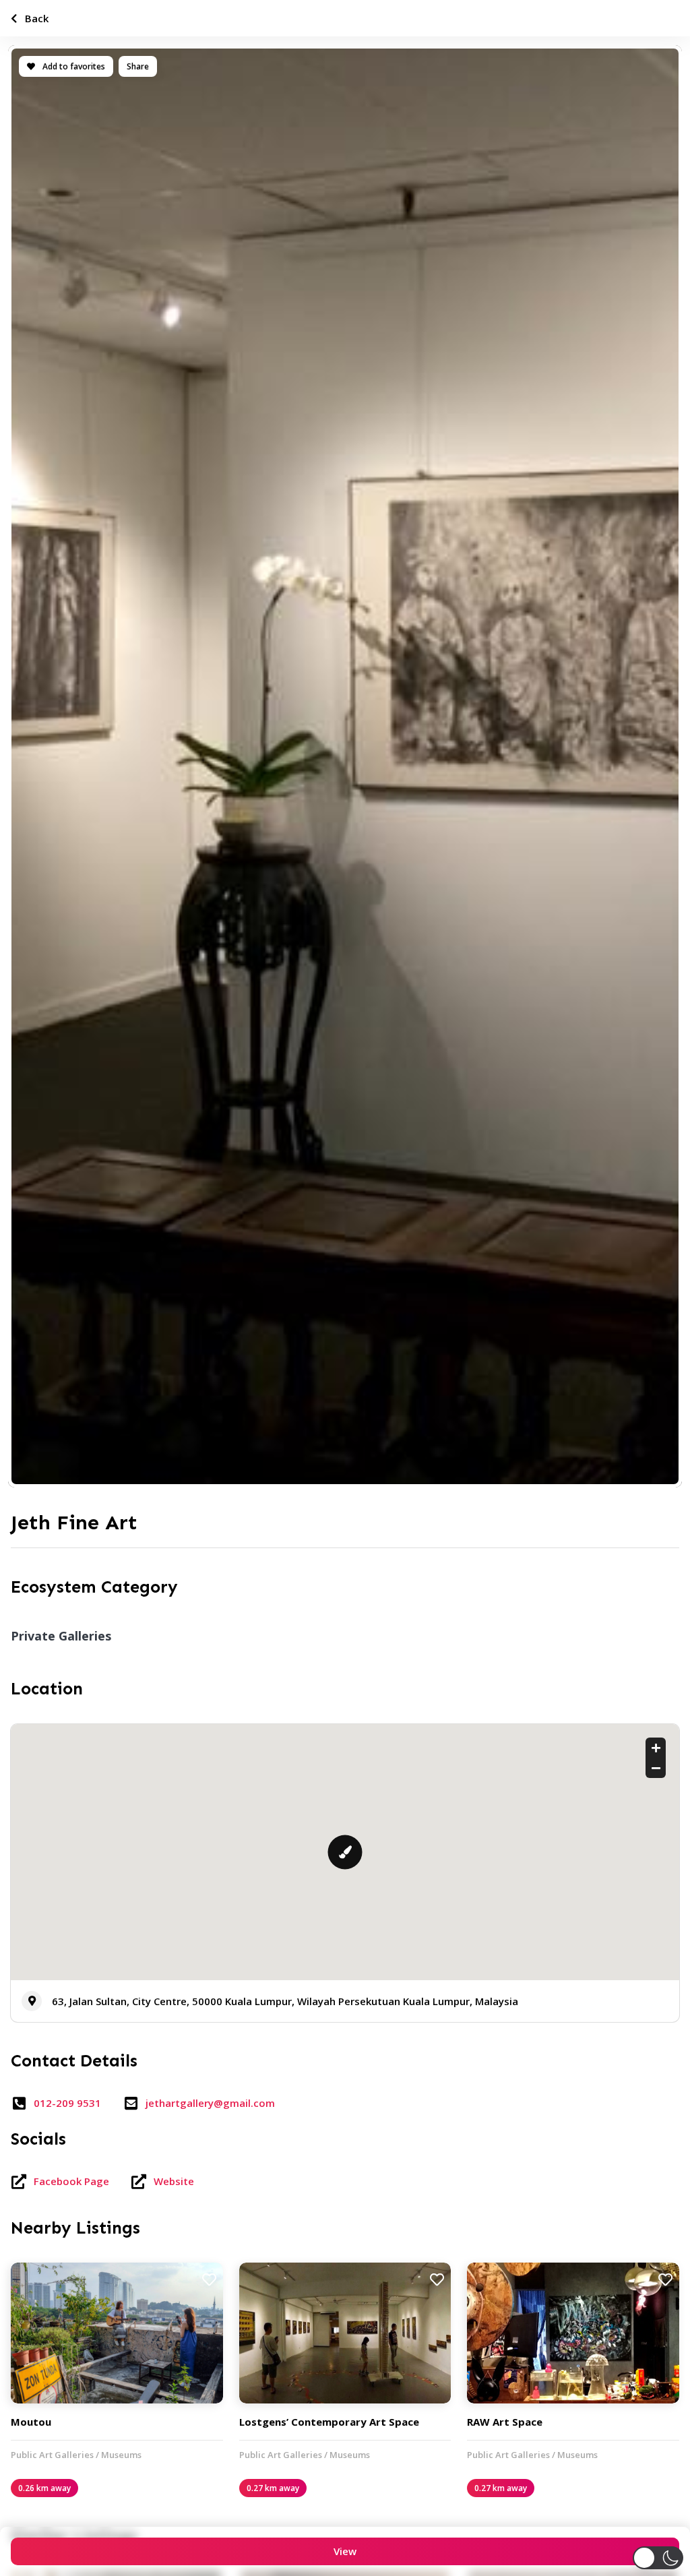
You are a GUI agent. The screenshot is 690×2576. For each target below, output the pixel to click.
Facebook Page (71, 2181)
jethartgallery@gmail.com (210, 2103)
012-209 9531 (67, 2103)
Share (138, 66)
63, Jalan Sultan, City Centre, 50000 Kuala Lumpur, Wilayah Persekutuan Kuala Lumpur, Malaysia (285, 2001)
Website (174, 2181)
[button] (658, 2558)
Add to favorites (73, 66)
